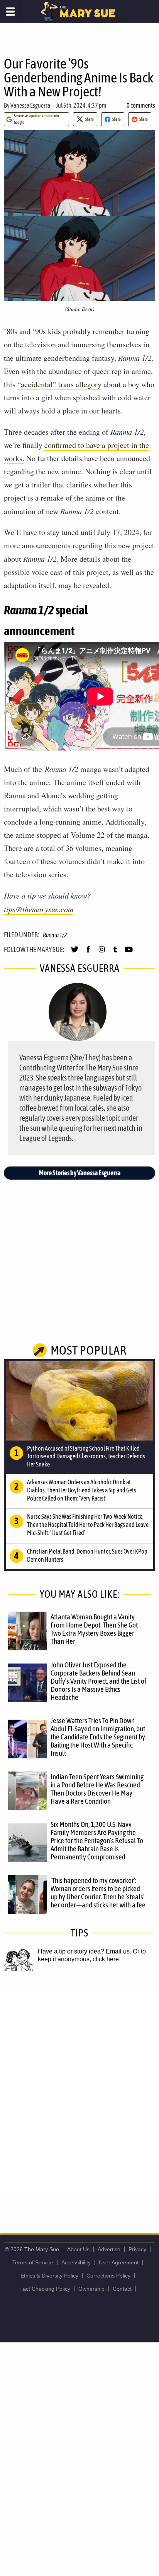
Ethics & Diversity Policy (49, 2276)
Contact (122, 2289)
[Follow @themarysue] (75, 953)
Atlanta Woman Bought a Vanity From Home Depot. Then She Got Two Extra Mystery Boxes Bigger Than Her (94, 1629)
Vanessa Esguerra (30, 105)
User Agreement (119, 2262)
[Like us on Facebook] (88, 953)
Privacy (137, 2249)
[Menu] (11, 12)
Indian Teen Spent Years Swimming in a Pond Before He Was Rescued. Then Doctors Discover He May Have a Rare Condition (97, 1789)
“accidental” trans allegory (59, 384)
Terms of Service (33, 2262)
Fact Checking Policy (45, 2289)
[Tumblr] (115, 953)
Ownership (91, 2289)
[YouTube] (129, 953)
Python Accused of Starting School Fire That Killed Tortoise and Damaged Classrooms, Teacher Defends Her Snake (86, 1456)
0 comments (141, 105)
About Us (78, 2249)
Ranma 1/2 (55, 935)
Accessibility (76, 2262)
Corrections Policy (108, 2276)
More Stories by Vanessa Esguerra (80, 1173)
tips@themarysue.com (39, 909)
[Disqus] (79, 2094)
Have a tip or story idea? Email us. (85, 1951)
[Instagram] (102, 953)
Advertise (109, 2249)
